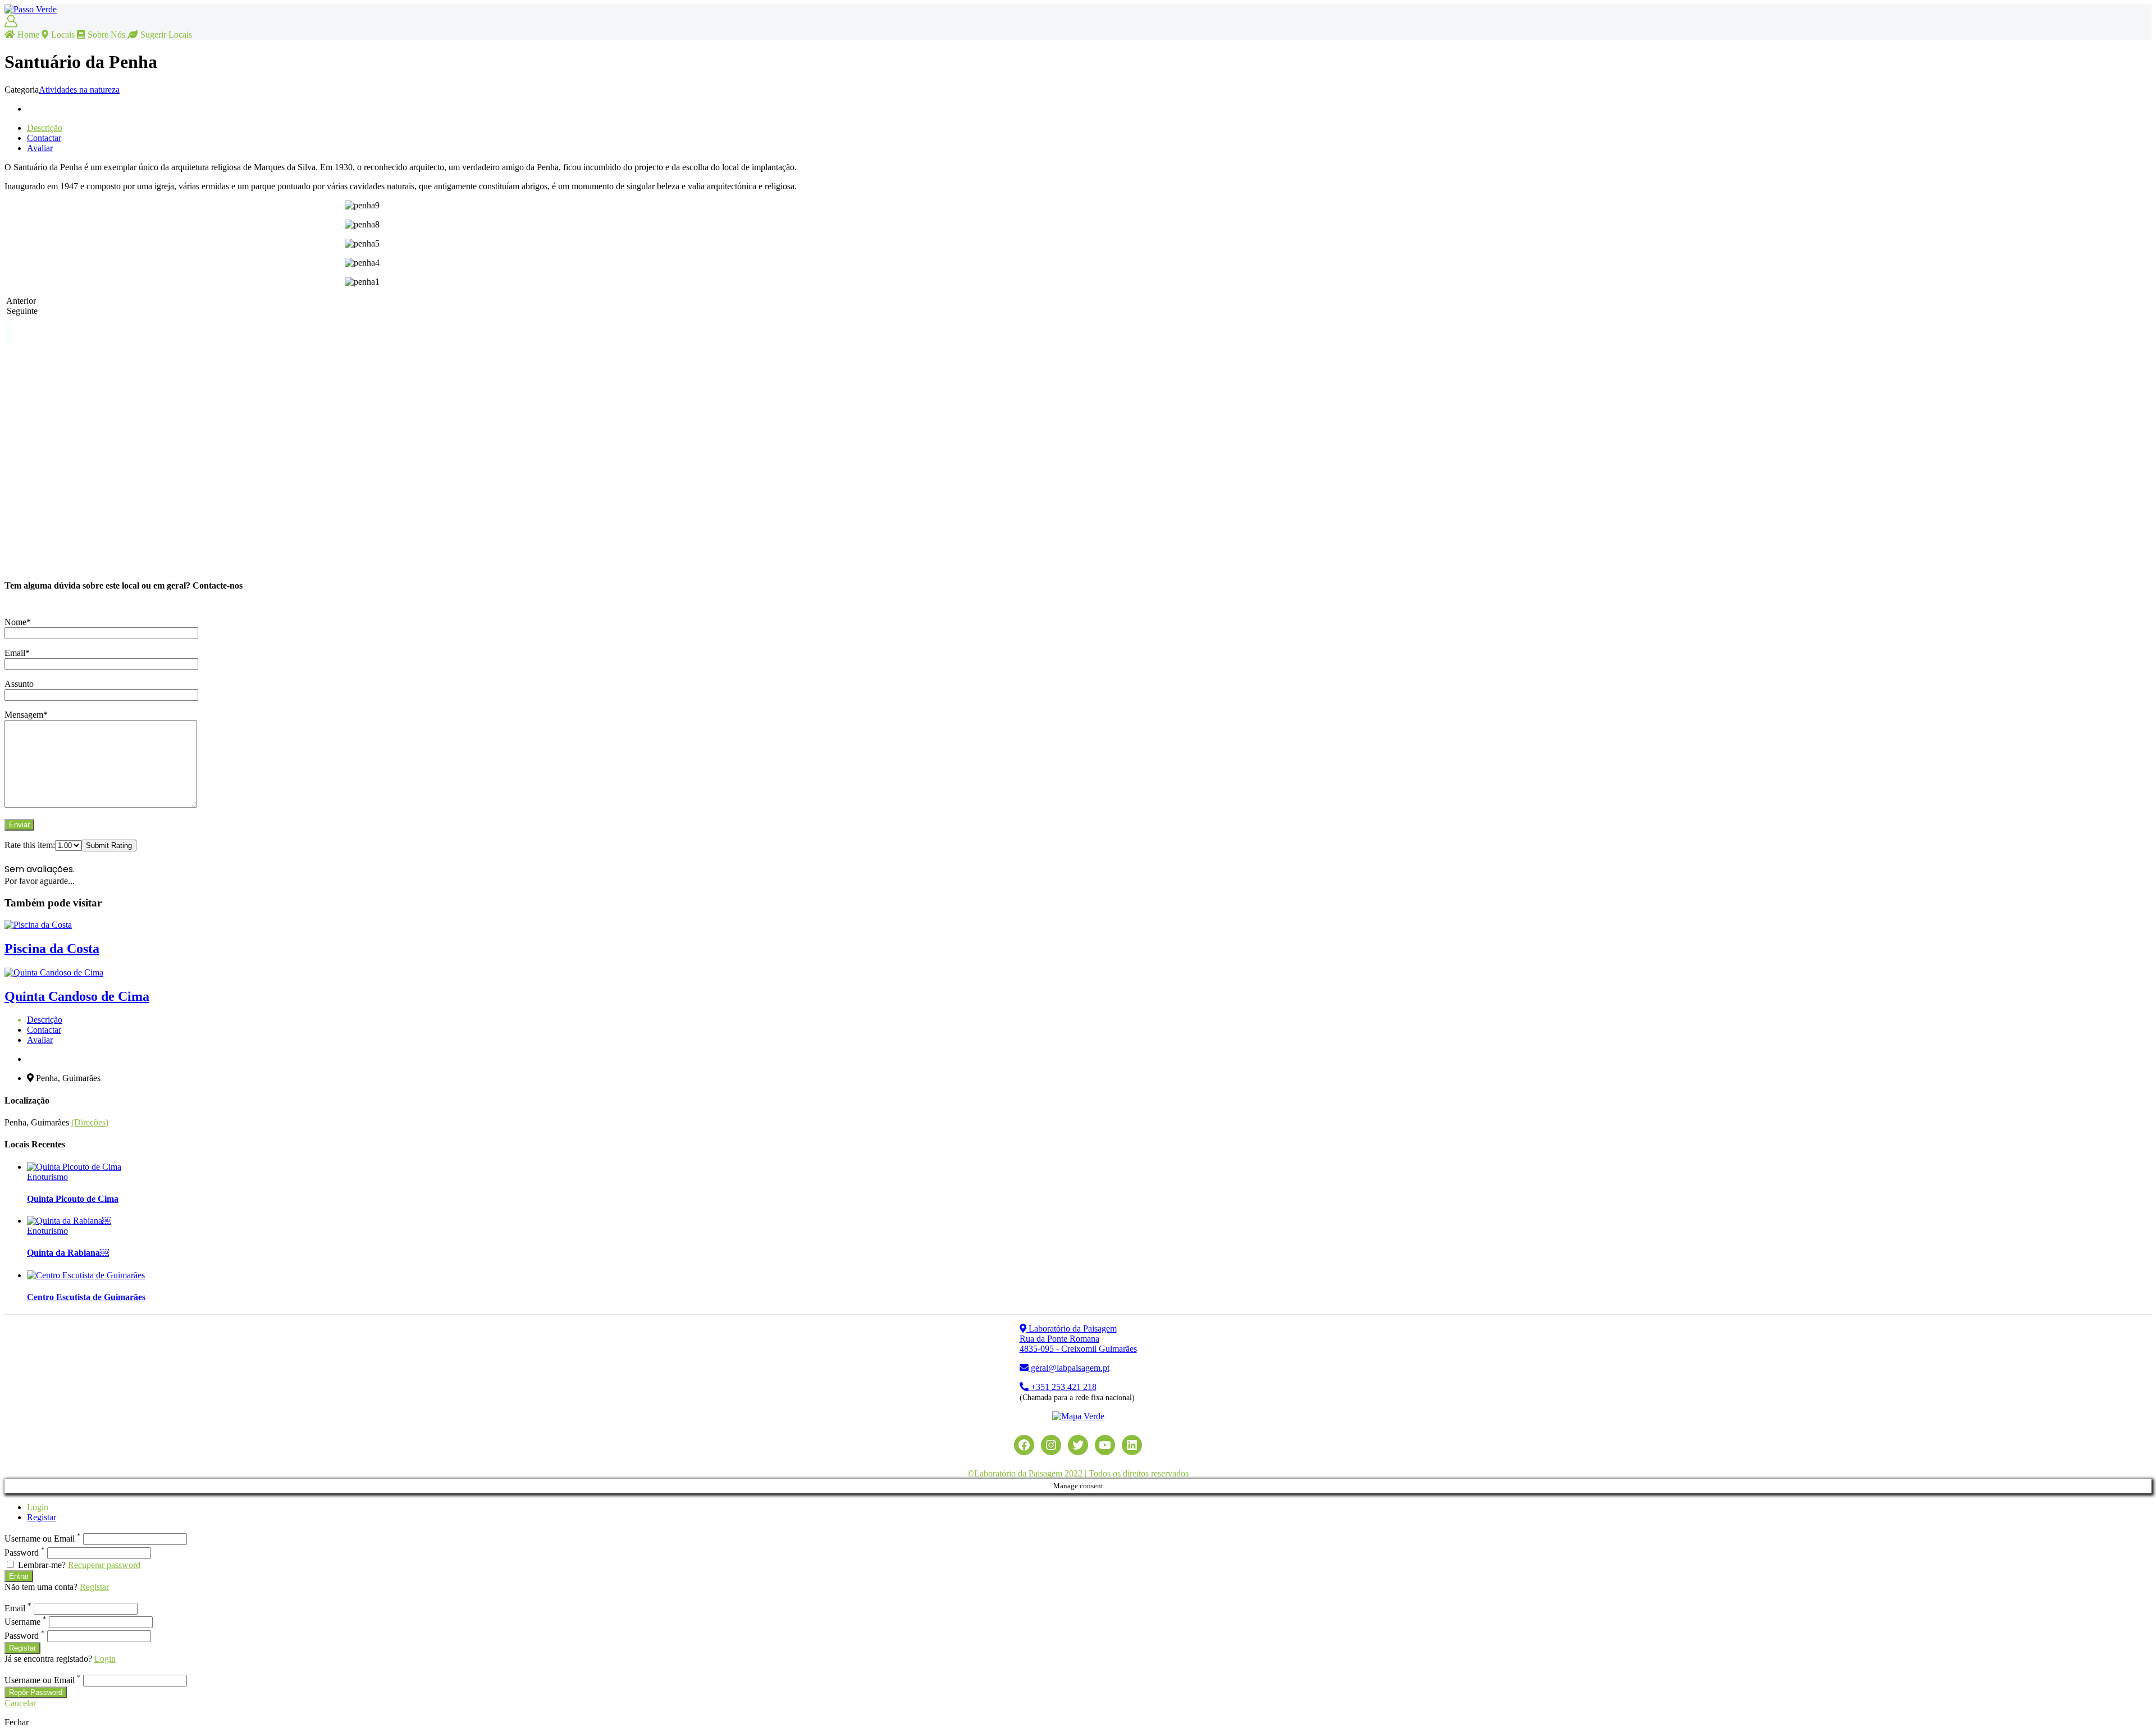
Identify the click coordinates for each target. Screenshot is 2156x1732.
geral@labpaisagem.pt (1069, 1368)
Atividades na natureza (79, 90)
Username (26, 1622)
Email (18, 1608)
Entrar (19, 1576)
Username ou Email (43, 1539)
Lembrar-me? (42, 1565)
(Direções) (90, 1122)
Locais (63, 35)
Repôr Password (36, 1692)
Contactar (44, 138)
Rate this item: (30, 845)
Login (38, 1507)
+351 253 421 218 (1063, 1387)
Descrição (45, 128)
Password (25, 1553)
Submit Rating (109, 846)
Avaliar (40, 148)
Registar (42, 1517)
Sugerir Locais (166, 35)
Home (28, 35)
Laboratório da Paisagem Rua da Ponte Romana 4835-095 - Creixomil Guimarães (1078, 1339)
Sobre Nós (106, 35)
